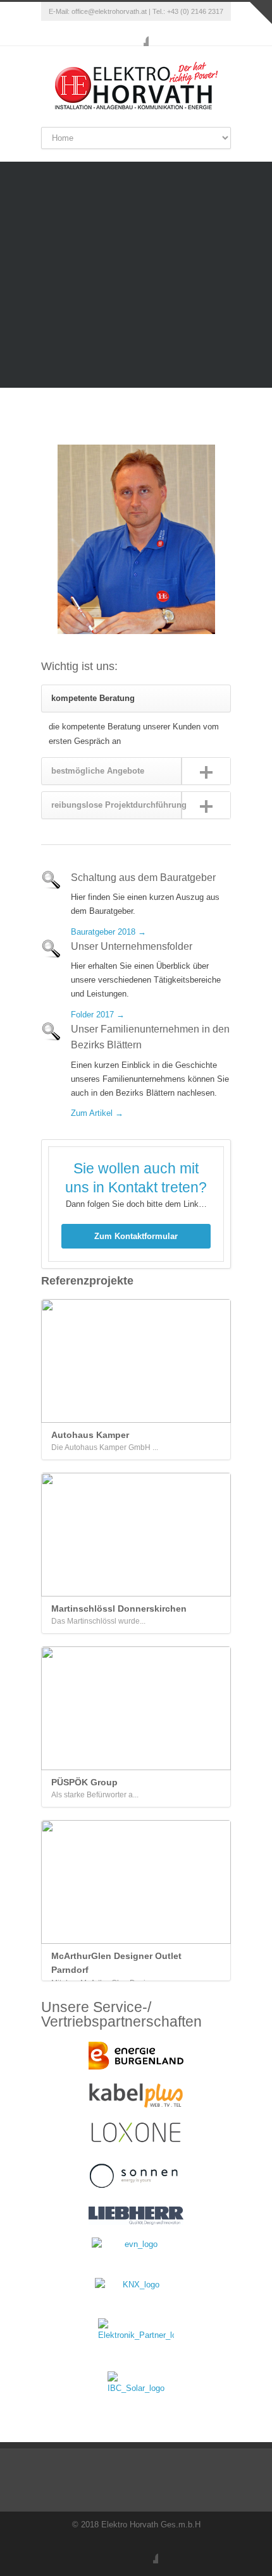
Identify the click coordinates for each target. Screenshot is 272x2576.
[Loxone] (136, 2133)
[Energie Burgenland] (136, 2056)
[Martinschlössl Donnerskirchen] (136, 1535)
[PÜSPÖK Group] (136, 1708)
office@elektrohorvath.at (109, 11)
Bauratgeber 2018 (103, 932)
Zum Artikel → (97, 1113)
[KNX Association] (136, 2292)
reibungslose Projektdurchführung (119, 805)
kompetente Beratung (93, 698)
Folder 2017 (92, 1015)
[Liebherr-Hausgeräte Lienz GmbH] (136, 2216)
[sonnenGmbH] (136, 2175)
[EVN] (136, 2251)
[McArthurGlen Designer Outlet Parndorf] (136, 1882)
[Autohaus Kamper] (136, 1361)
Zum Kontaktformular (136, 1236)
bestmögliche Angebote (98, 771)
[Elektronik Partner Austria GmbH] (136, 2339)
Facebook (136, 33)
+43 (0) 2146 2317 (195, 11)
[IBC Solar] (136, 2385)
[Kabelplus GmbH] (136, 2095)
